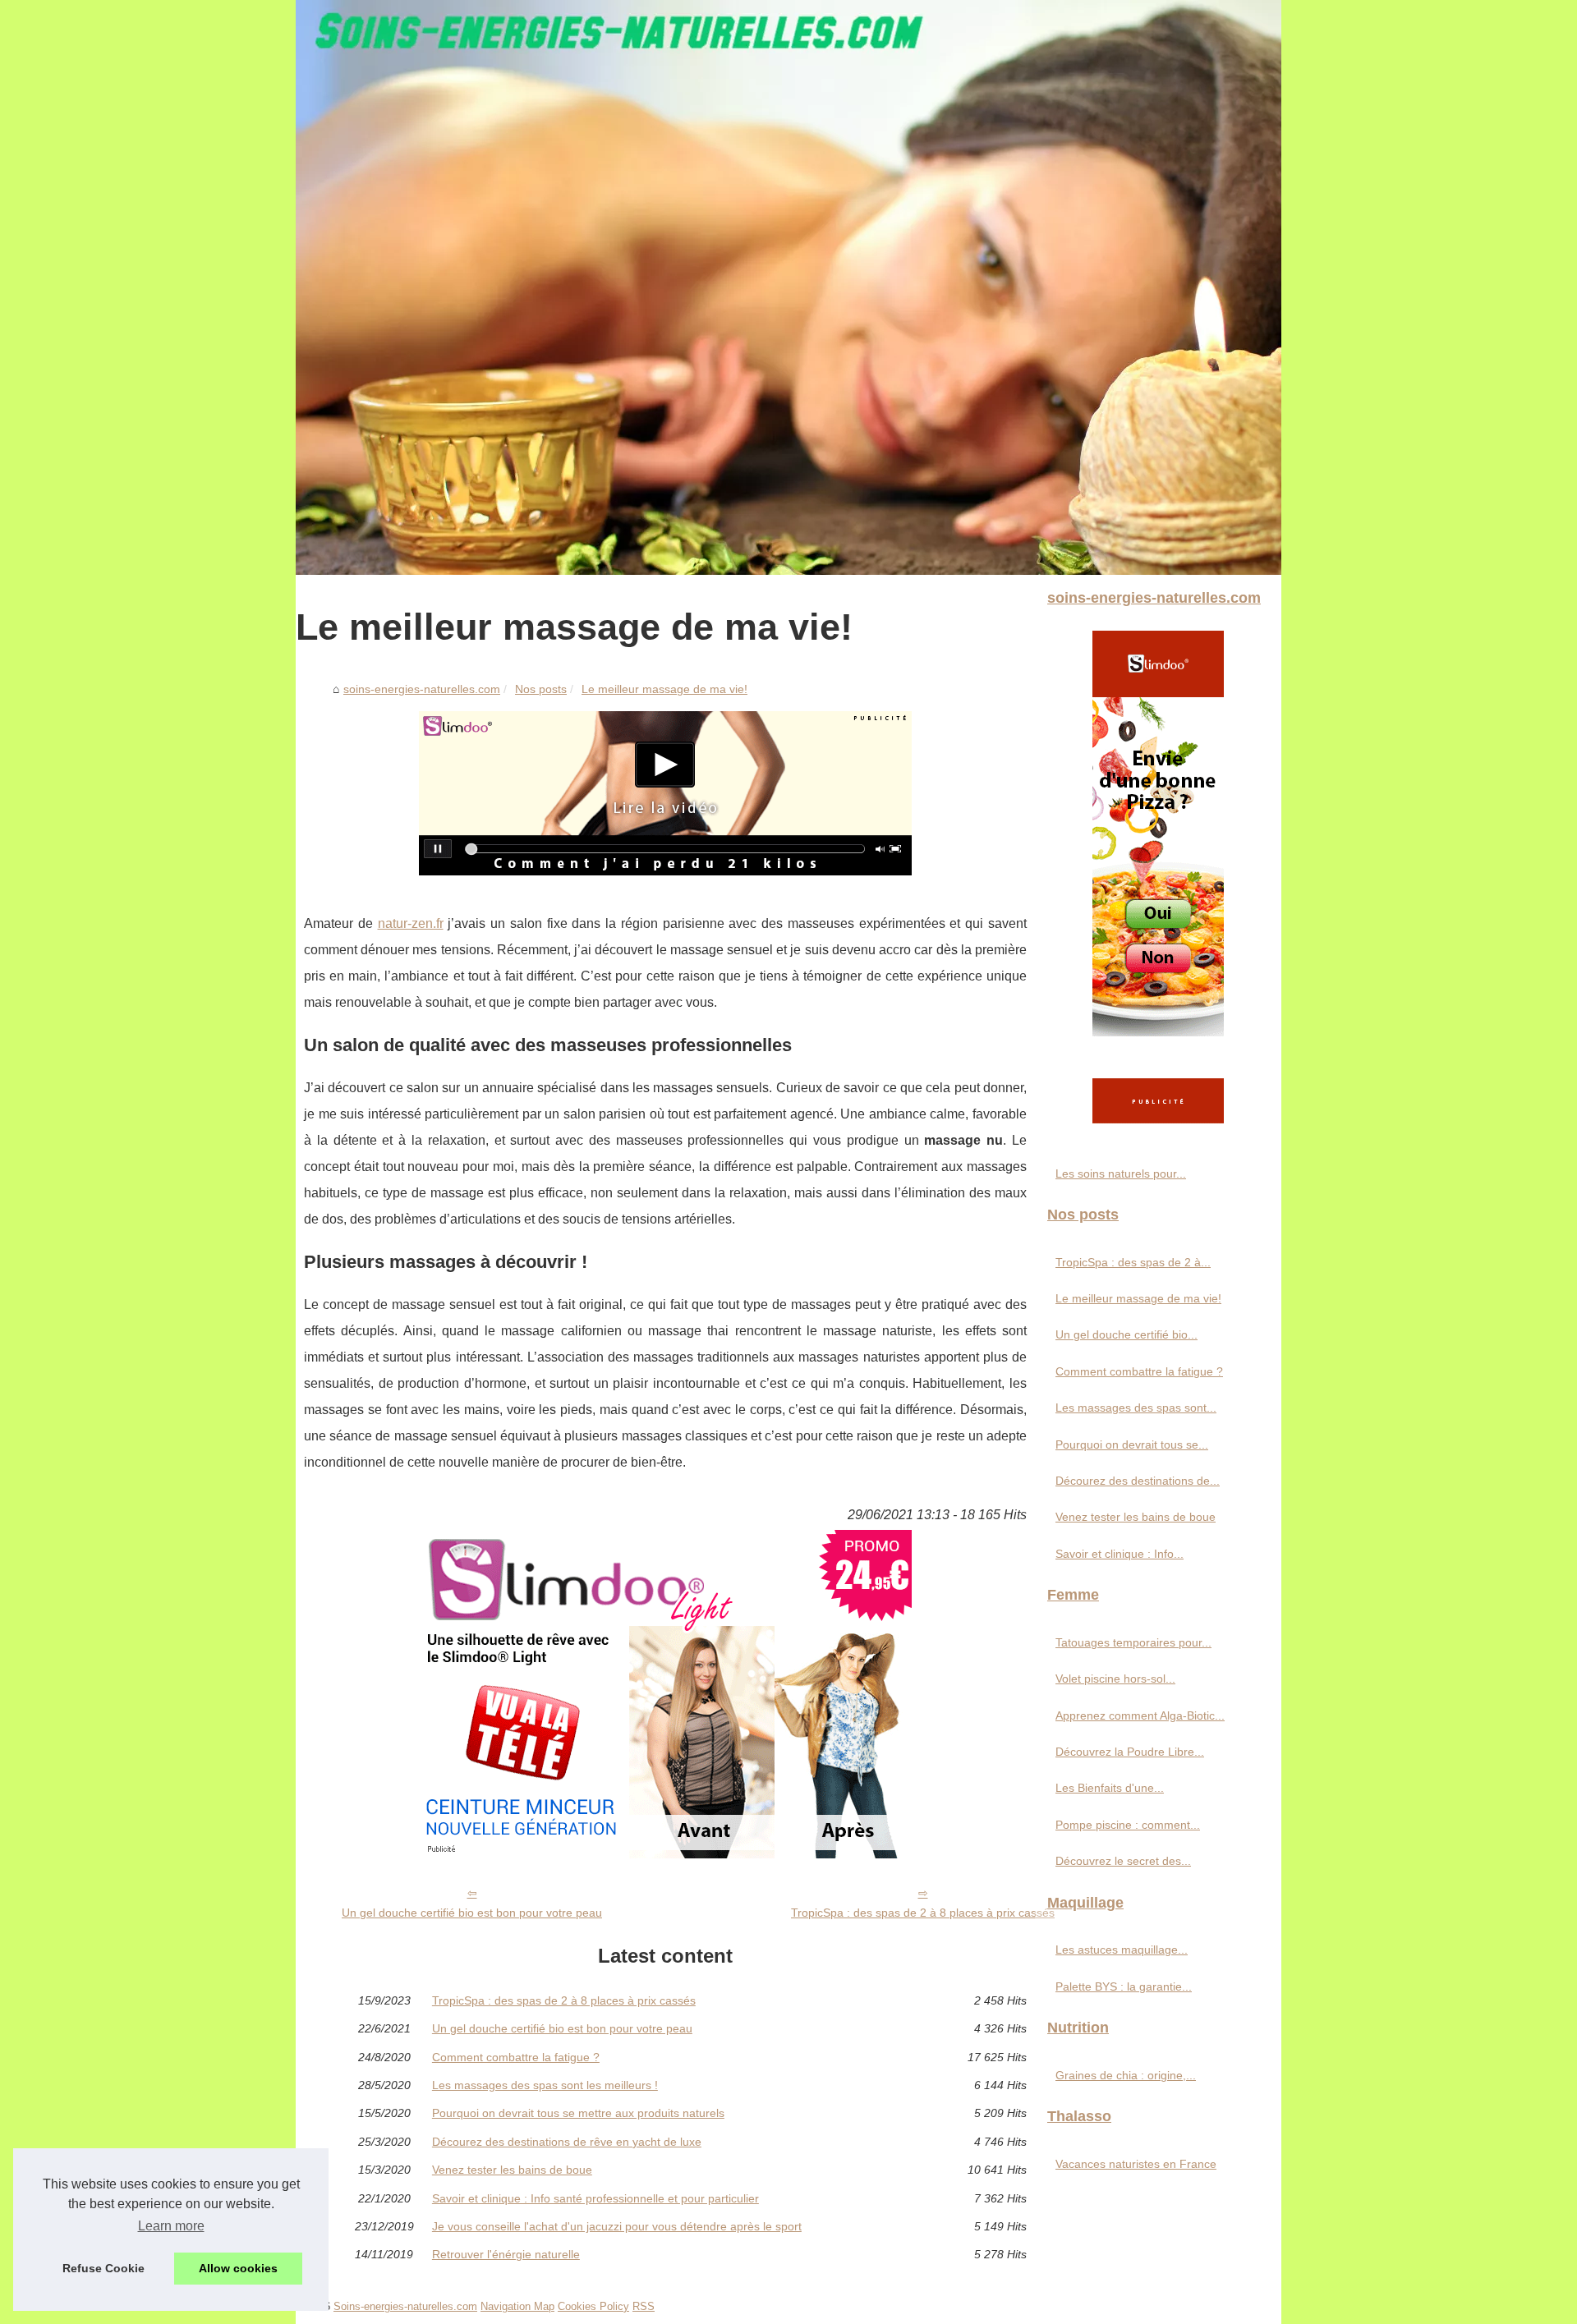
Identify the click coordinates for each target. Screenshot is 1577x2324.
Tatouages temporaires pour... (1133, 1642)
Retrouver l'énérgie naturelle (506, 2254)
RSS (644, 2306)
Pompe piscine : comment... (1128, 1825)
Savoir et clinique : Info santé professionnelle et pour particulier (595, 2198)
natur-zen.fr (411, 923)
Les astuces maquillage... (1122, 1950)
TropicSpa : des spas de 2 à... (1133, 1262)
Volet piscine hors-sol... (1115, 1679)
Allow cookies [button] (238, 2268)
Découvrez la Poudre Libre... (1130, 1752)
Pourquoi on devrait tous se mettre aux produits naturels (578, 2113)
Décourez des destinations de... (1138, 1481)
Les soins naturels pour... (1121, 1173)
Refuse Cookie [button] (103, 2268)
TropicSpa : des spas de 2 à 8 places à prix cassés (923, 1913)
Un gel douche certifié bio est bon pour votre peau (472, 1913)
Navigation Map (517, 2306)
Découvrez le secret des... (1123, 1861)
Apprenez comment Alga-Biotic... (1140, 1715)
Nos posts (541, 689)
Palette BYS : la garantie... (1124, 1986)
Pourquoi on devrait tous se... (1132, 1444)
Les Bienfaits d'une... (1110, 1788)
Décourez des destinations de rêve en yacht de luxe (567, 2142)
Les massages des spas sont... (1136, 1408)
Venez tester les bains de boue (512, 2170)
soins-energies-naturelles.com (422, 689)
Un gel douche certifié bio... (1126, 1334)
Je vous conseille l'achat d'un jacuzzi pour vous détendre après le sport (617, 2226)
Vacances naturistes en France (1136, 2164)
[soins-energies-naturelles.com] (788, 287)
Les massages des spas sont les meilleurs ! (545, 2085)
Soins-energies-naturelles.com (405, 2306)
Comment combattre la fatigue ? (516, 2057)
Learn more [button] (171, 2226)
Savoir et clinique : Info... (1120, 1554)
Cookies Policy (593, 2306)
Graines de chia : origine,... (1126, 2075)
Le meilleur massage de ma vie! (664, 689)
